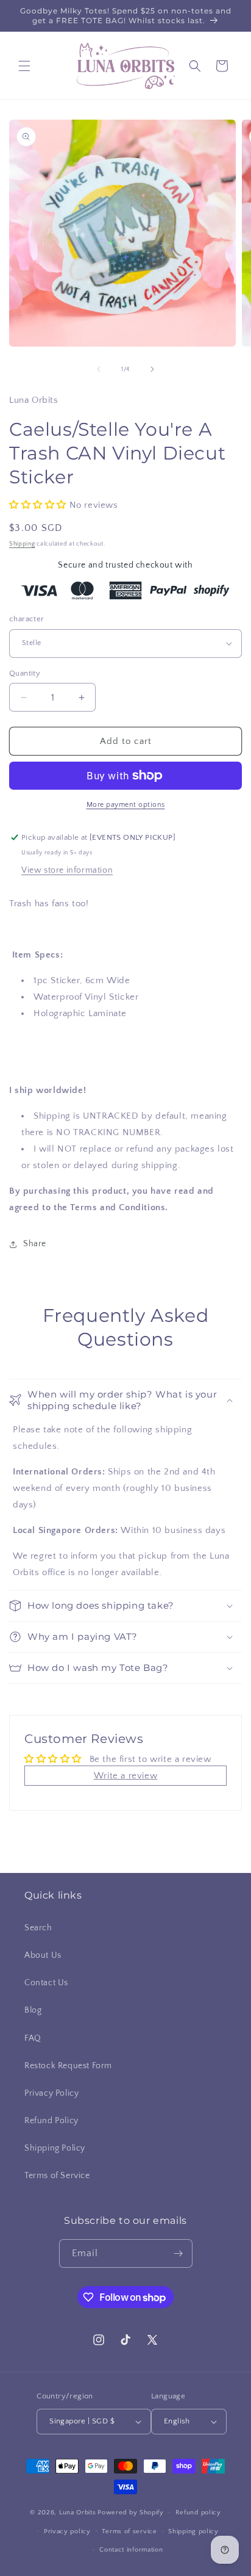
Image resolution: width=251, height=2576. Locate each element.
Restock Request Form (68, 2066)
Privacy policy (67, 2531)
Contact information (131, 2550)
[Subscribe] (179, 2253)
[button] (24, 66)
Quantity (25, 673)
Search (38, 1928)
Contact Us (46, 1983)
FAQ (33, 2038)
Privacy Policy (51, 2093)
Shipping (22, 544)
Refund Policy (51, 2121)
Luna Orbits (78, 2513)
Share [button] (35, 1244)
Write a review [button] (125, 1776)
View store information (67, 870)
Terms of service (129, 2531)
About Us (43, 1955)
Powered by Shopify (131, 2513)
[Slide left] (99, 369)
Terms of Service (57, 2176)
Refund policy (198, 2513)
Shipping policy (193, 2531)
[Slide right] (152, 369)
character (27, 619)
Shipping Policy (55, 2148)
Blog (33, 2010)
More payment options (126, 805)
